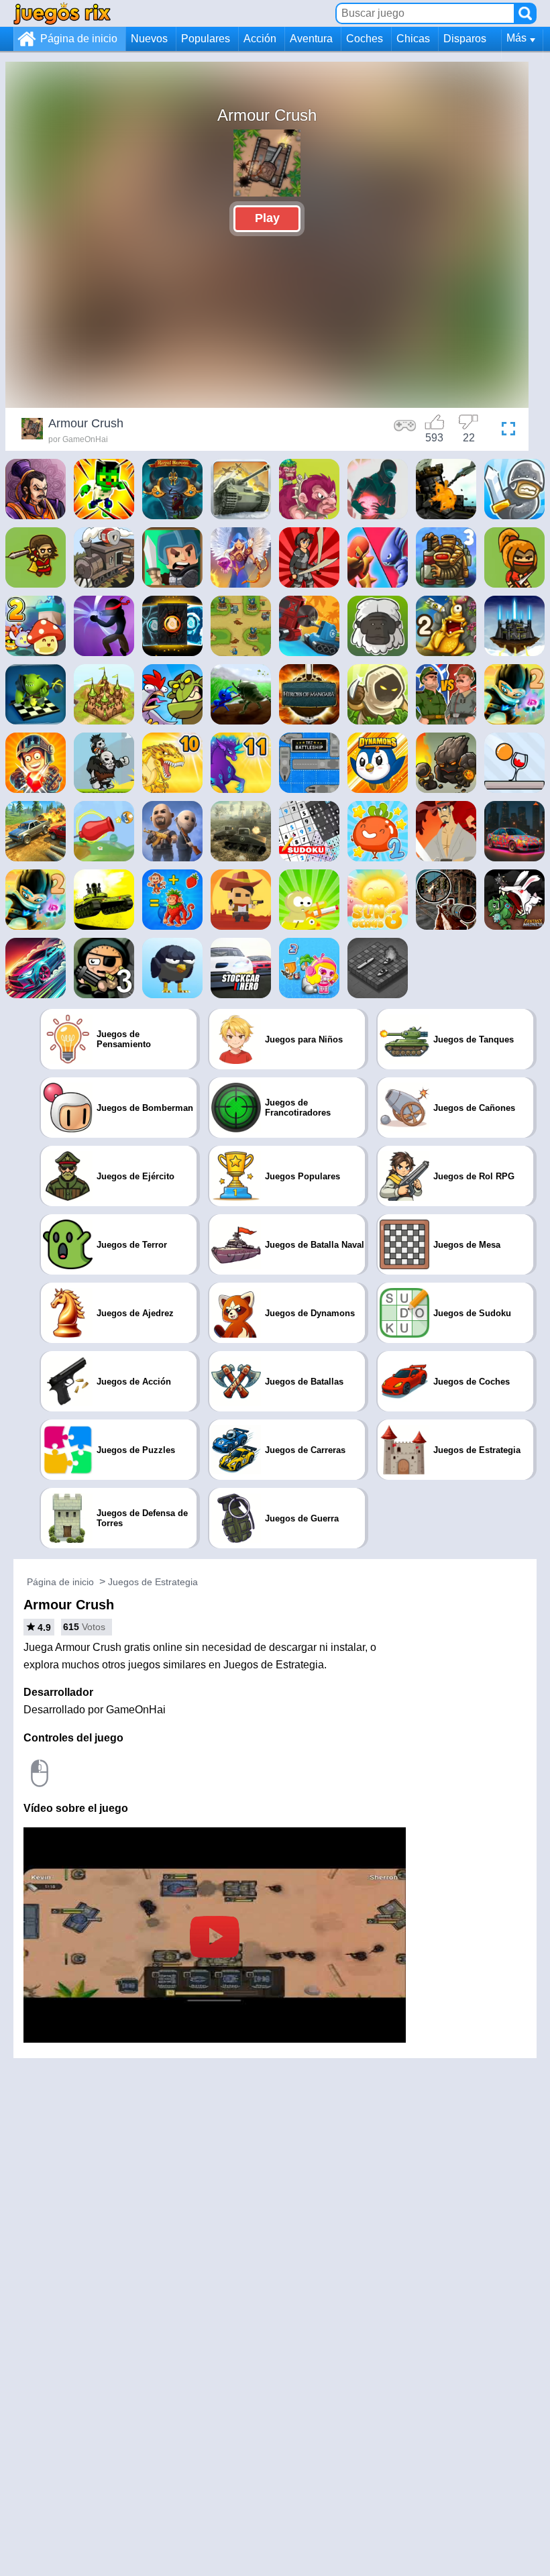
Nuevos (149, 39)
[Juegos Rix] (62, 13)
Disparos (465, 39)
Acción (260, 39)
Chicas (413, 39)
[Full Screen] (505, 431)
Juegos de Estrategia (153, 1582)
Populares (206, 39)
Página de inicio (79, 39)
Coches (365, 39)
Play (267, 218)
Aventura (311, 39)
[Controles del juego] (405, 431)
